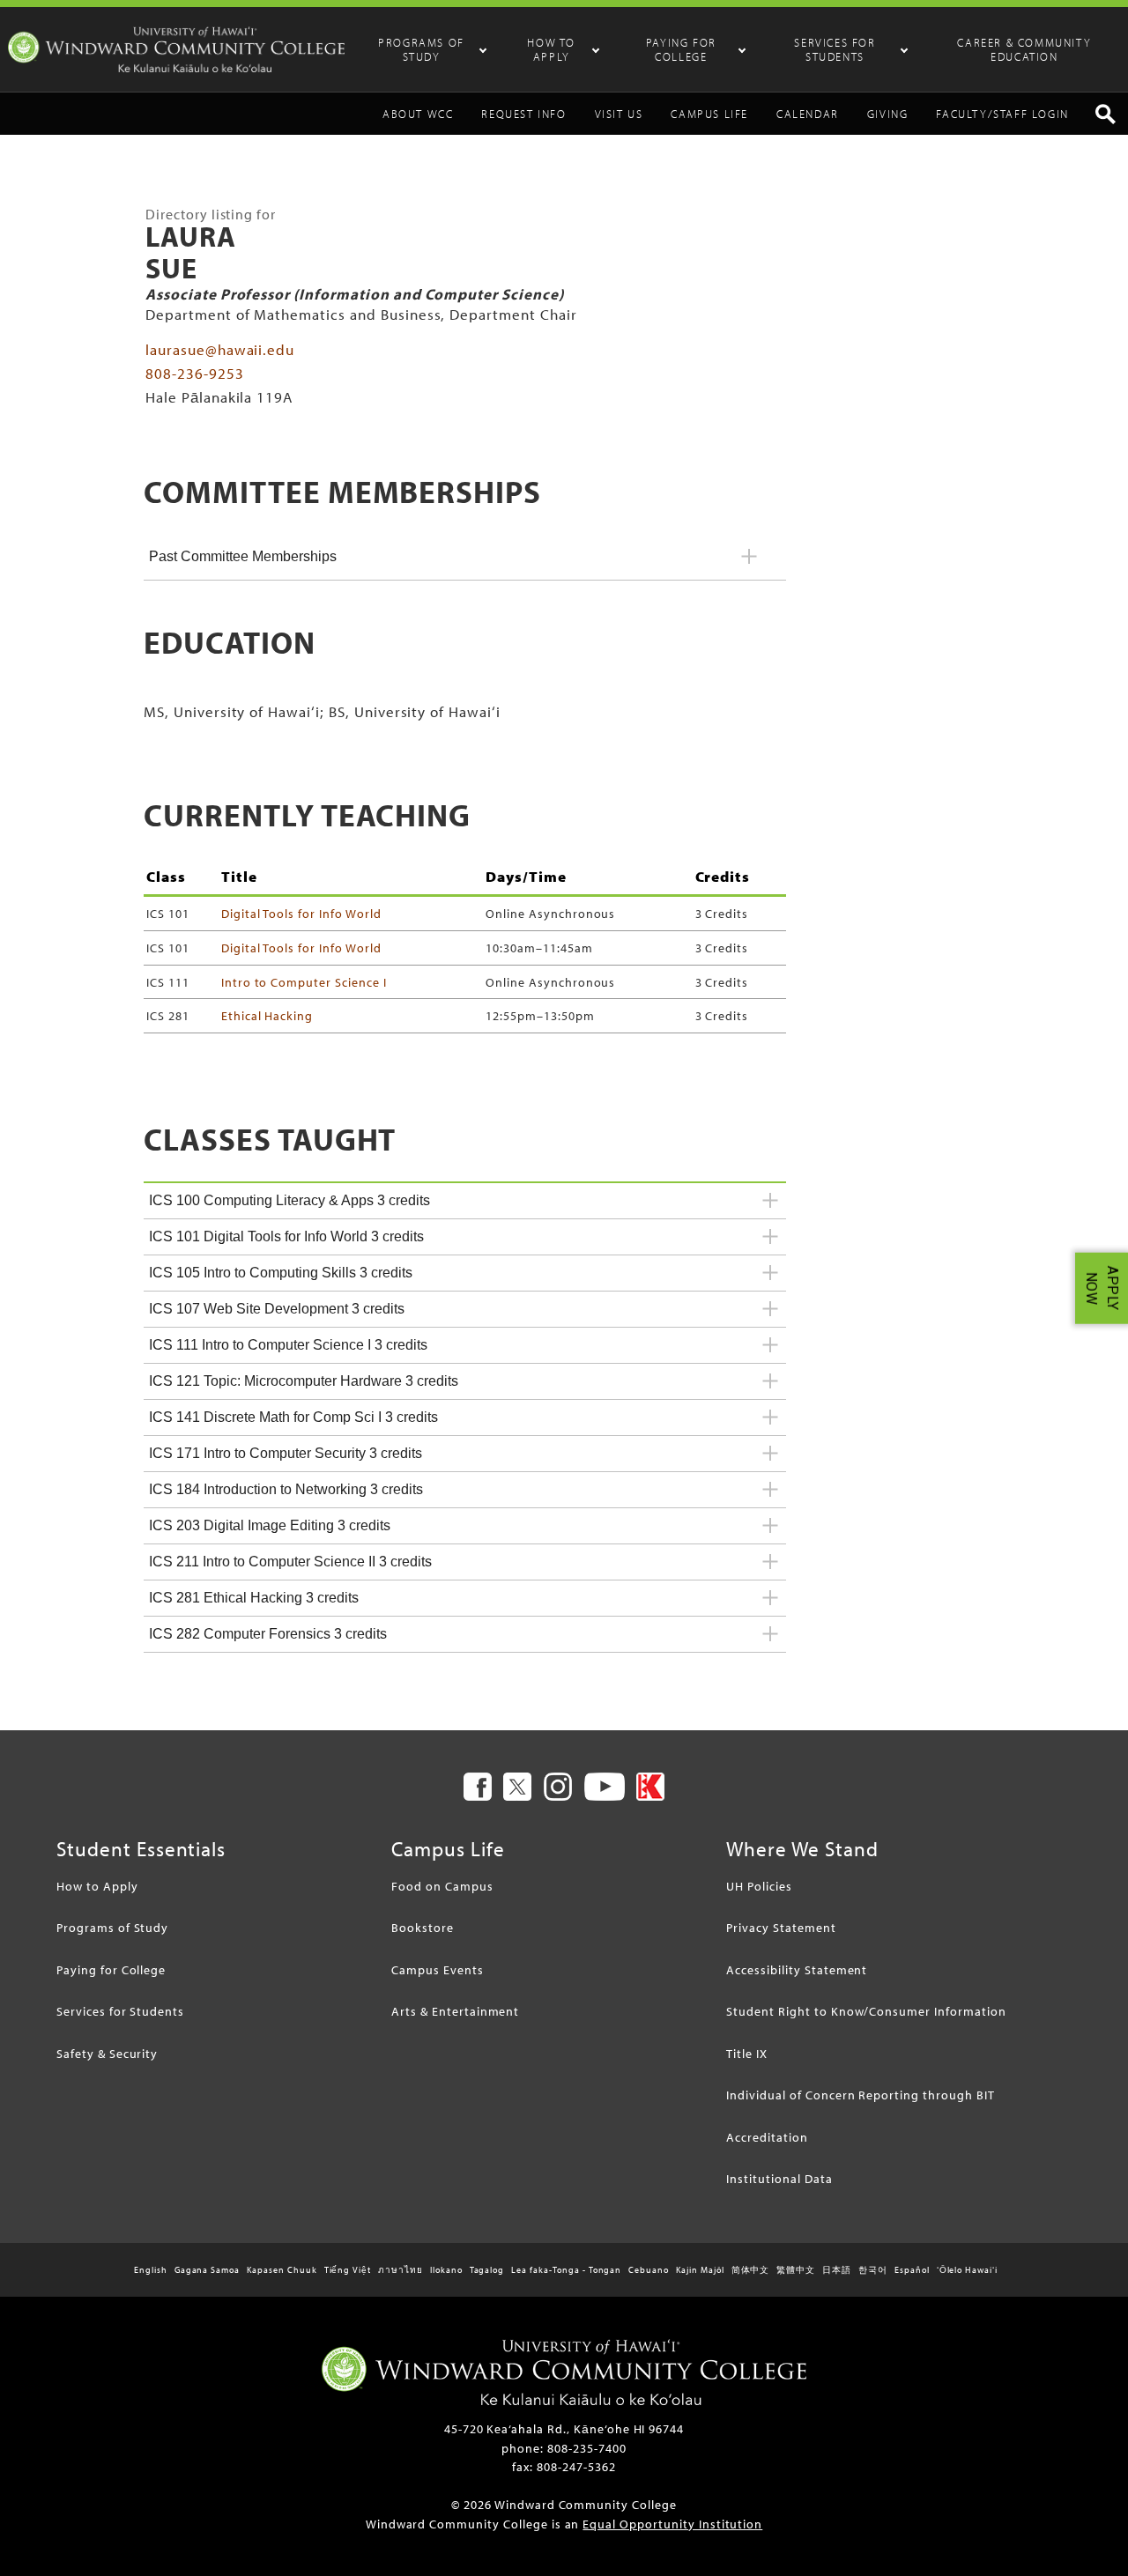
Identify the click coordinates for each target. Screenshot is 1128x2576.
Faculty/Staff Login (1002, 114)
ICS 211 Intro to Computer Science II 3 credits (290, 1562)
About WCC (418, 114)
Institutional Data (779, 2178)
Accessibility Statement (797, 1969)
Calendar (808, 114)
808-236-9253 (195, 373)
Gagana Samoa (208, 2270)
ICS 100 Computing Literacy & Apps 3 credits (289, 1200)
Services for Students (835, 49)
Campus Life (709, 114)
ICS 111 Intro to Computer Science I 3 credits (288, 1345)
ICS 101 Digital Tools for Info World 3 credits (286, 1236)
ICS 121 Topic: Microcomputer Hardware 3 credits (304, 1381)
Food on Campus (442, 1886)
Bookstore (423, 1927)
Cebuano (649, 2270)
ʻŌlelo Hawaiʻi (967, 2270)
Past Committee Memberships (243, 556)
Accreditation (767, 2137)
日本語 (837, 2270)
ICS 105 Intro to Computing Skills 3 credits (281, 1273)
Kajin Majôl (700, 2270)
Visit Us (619, 114)
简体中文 (751, 2270)
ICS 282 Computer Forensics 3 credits (268, 1634)
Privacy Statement (781, 1927)
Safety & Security (107, 2053)
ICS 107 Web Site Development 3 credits (277, 1309)
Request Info (523, 114)
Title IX (747, 2053)
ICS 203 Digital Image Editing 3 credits (270, 1525)
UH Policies (759, 1886)
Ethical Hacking (267, 1015)
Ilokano (446, 2270)
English (151, 2270)
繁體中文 (796, 2270)
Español (912, 2270)
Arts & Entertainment (455, 2011)
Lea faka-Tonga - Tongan (566, 2270)
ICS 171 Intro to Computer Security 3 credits (286, 1453)
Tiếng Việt (348, 2270)
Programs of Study (421, 49)
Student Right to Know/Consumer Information (866, 2011)
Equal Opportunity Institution (672, 2524)
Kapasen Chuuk (282, 2270)
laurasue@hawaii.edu (220, 349)
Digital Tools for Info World (301, 913)
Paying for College (681, 49)
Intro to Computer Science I (304, 982)
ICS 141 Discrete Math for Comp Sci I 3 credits (293, 1417)
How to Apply (551, 49)
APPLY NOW (1102, 1288)
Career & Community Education (1024, 49)
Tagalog (487, 2270)
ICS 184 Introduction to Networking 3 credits (286, 1489)
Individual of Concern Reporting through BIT (860, 2095)
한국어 (873, 2270)
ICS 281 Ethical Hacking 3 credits (254, 1598)
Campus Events (437, 1969)
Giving (888, 114)
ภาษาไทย (401, 2270)
